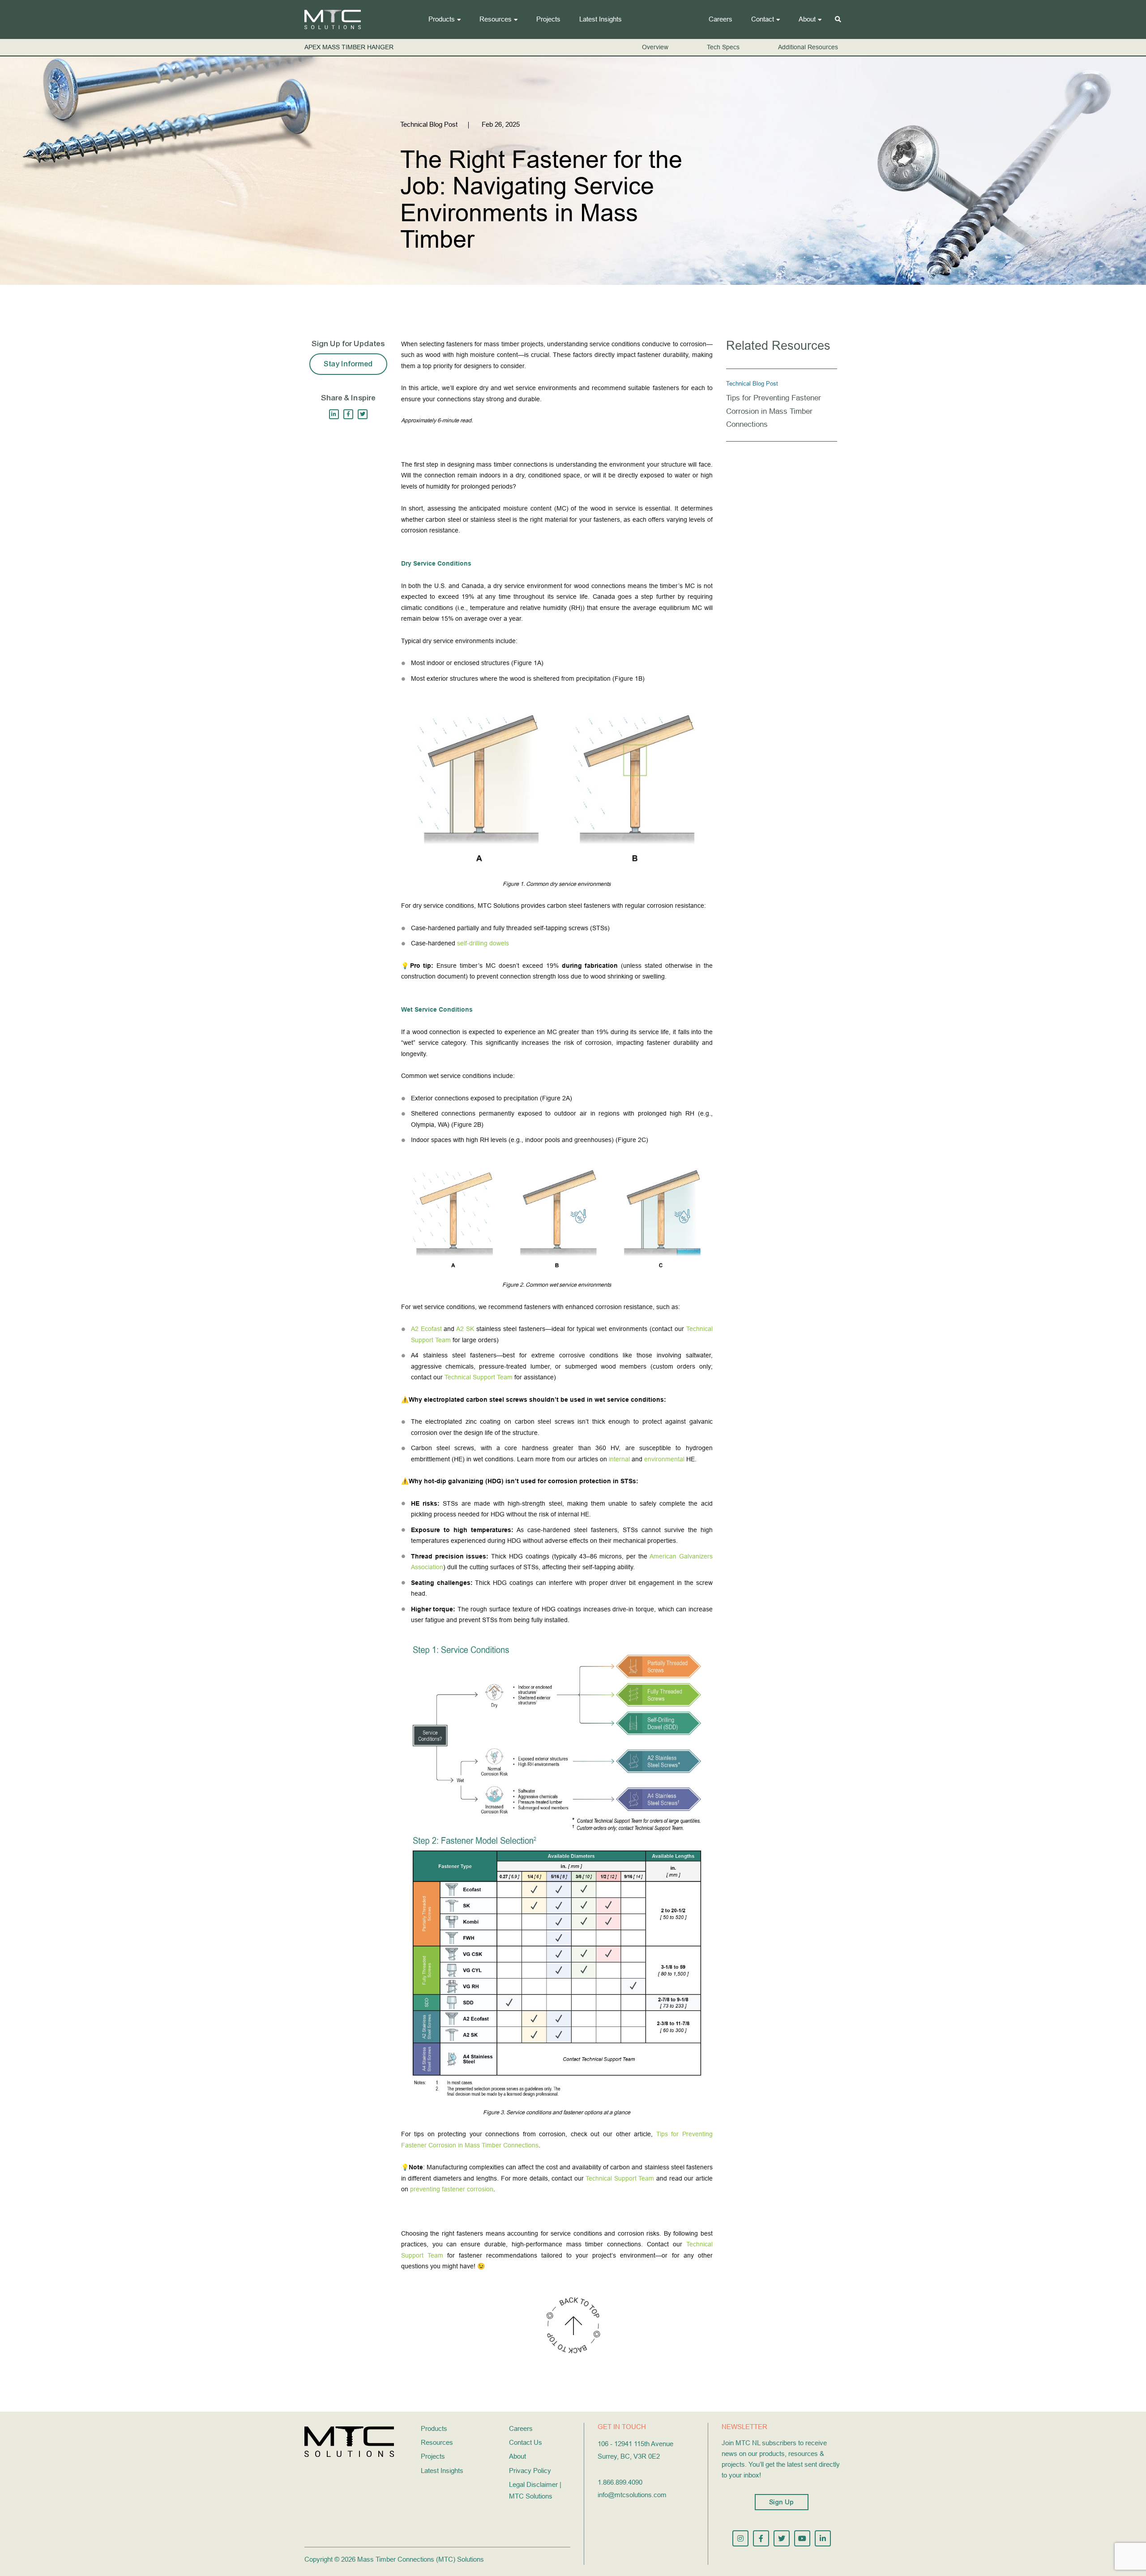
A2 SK (465, 1329)
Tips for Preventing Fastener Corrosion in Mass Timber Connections (774, 411)
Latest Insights (601, 19)
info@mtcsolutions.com (632, 2495)
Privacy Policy (530, 2471)
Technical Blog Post (752, 384)
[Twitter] (363, 414)
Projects (548, 19)
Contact (763, 19)
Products (442, 19)
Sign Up (782, 2502)
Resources (496, 19)
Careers (721, 19)
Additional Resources (808, 47)
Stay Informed (348, 364)
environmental (664, 1459)
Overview (655, 47)
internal (619, 1459)
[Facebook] (348, 414)
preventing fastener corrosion (452, 2189)
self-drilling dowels (483, 943)
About (807, 19)
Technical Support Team (479, 1377)
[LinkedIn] (334, 414)
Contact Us (526, 2442)
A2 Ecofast (426, 1329)
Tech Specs (723, 47)
